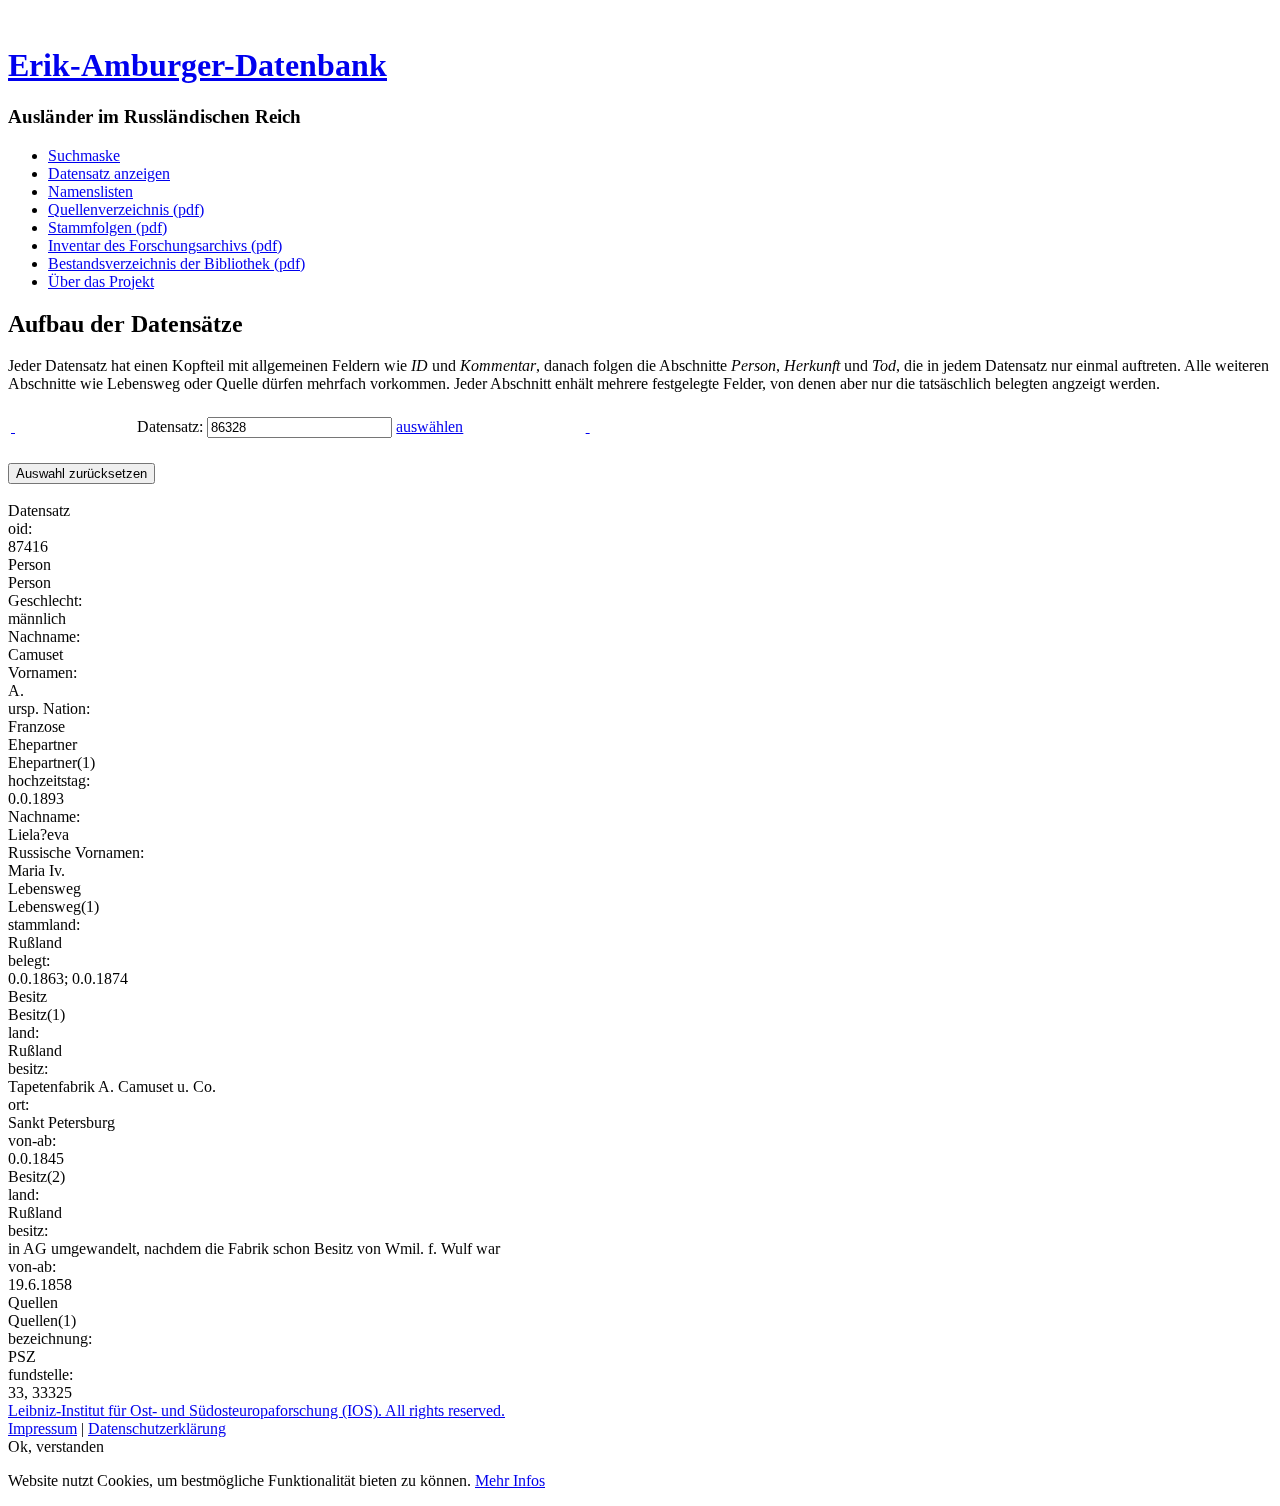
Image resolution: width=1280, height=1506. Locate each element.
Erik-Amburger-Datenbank (197, 65)
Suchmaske (84, 155)
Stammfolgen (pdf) (107, 227)
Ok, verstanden (56, 1446)
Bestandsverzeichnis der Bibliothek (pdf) (176, 263)
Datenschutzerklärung (157, 1428)
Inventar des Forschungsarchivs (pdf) (165, 245)
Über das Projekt (101, 281)
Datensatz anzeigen (109, 173)
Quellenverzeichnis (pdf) (126, 209)
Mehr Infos (510, 1480)
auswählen (429, 426)
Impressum (42, 1428)
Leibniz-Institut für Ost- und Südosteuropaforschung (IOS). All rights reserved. (256, 1410)
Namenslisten (90, 191)
